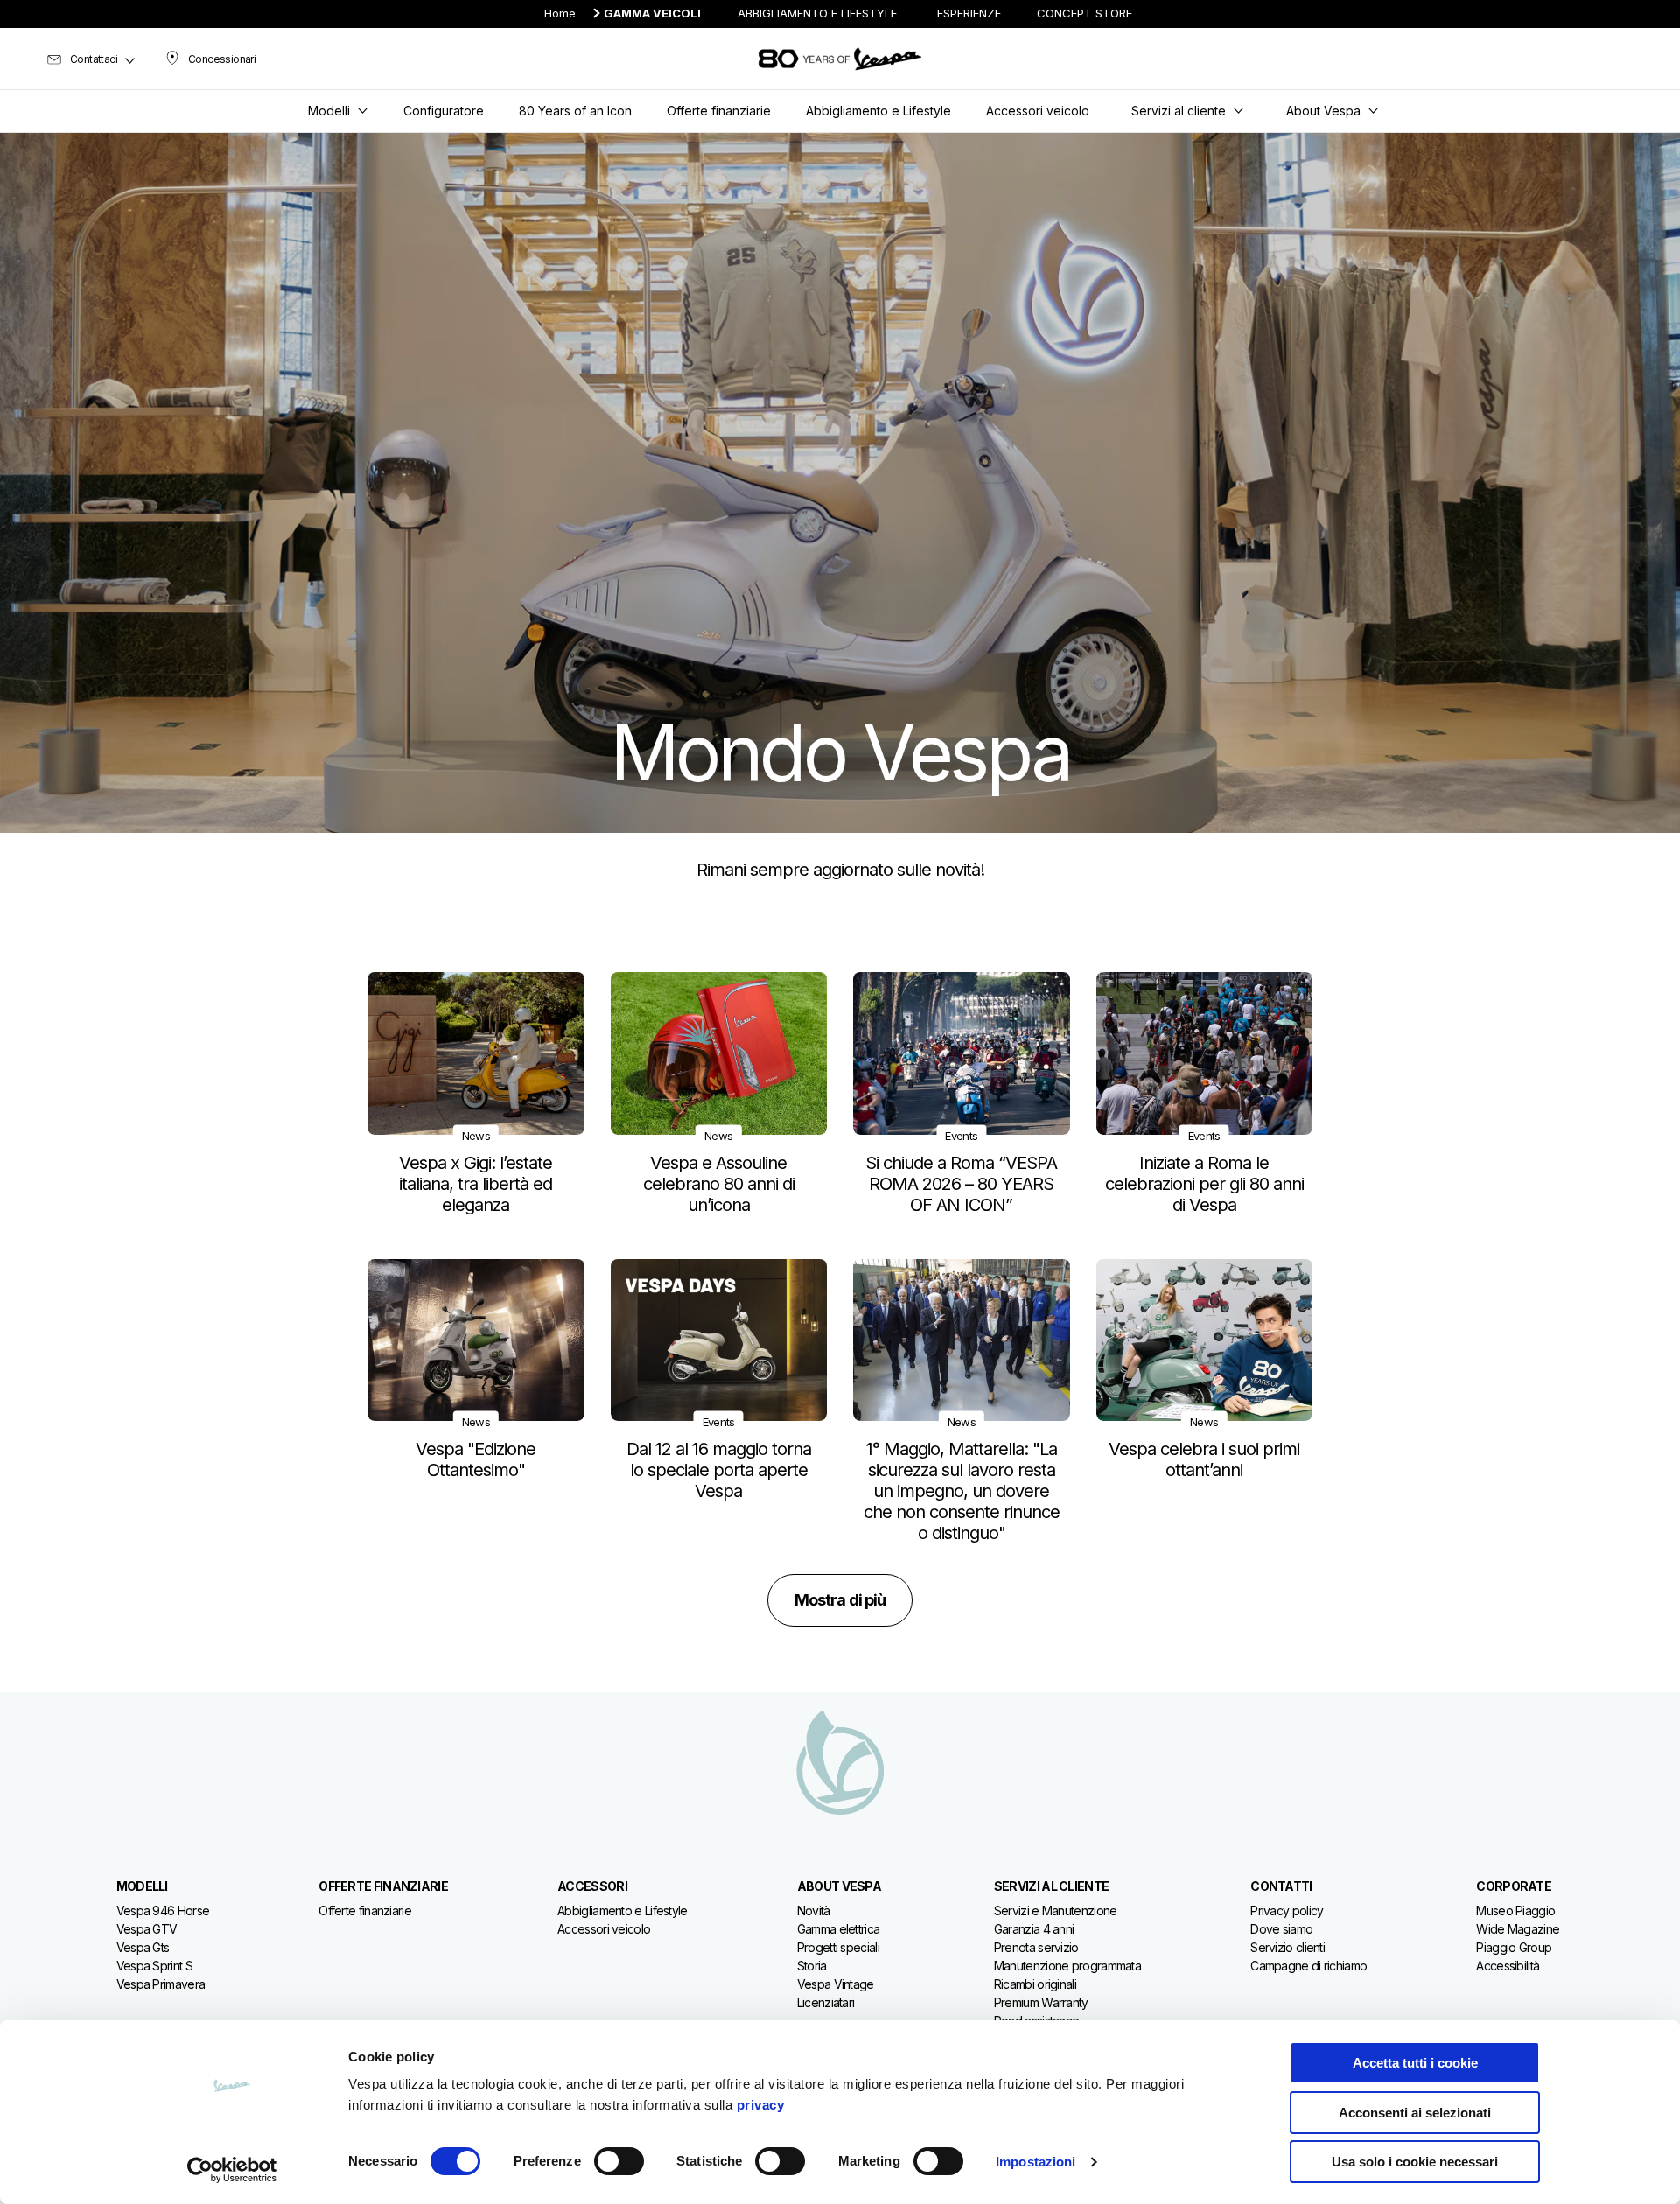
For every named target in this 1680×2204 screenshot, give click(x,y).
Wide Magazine (1518, 1929)
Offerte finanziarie (365, 1910)
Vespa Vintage (836, 1984)
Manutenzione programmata (1067, 1966)
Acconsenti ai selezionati (1415, 2113)
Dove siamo (1281, 1929)
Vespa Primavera (161, 1984)
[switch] (619, 2161)
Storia (812, 1966)
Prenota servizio (1036, 1947)
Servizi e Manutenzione (1056, 1910)
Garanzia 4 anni (1034, 1929)
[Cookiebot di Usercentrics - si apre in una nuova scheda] (232, 2170)
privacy (761, 2105)
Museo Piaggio (1515, 1910)
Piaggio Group (1514, 1947)
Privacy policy (1287, 1910)
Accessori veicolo (604, 1929)
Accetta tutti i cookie (1415, 2063)
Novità (814, 1910)
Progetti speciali (838, 1947)
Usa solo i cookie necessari (1415, 2162)
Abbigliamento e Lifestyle (623, 1910)
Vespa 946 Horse (163, 1910)
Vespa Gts (143, 1947)
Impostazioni (1036, 2162)
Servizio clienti (1288, 1947)
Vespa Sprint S (154, 1966)
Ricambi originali (1035, 1984)
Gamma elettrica (839, 1929)
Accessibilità (1508, 1966)
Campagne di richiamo (1309, 1966)
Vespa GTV (147, 1929)
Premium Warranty (1041, 2002)
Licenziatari (826, 2002)
